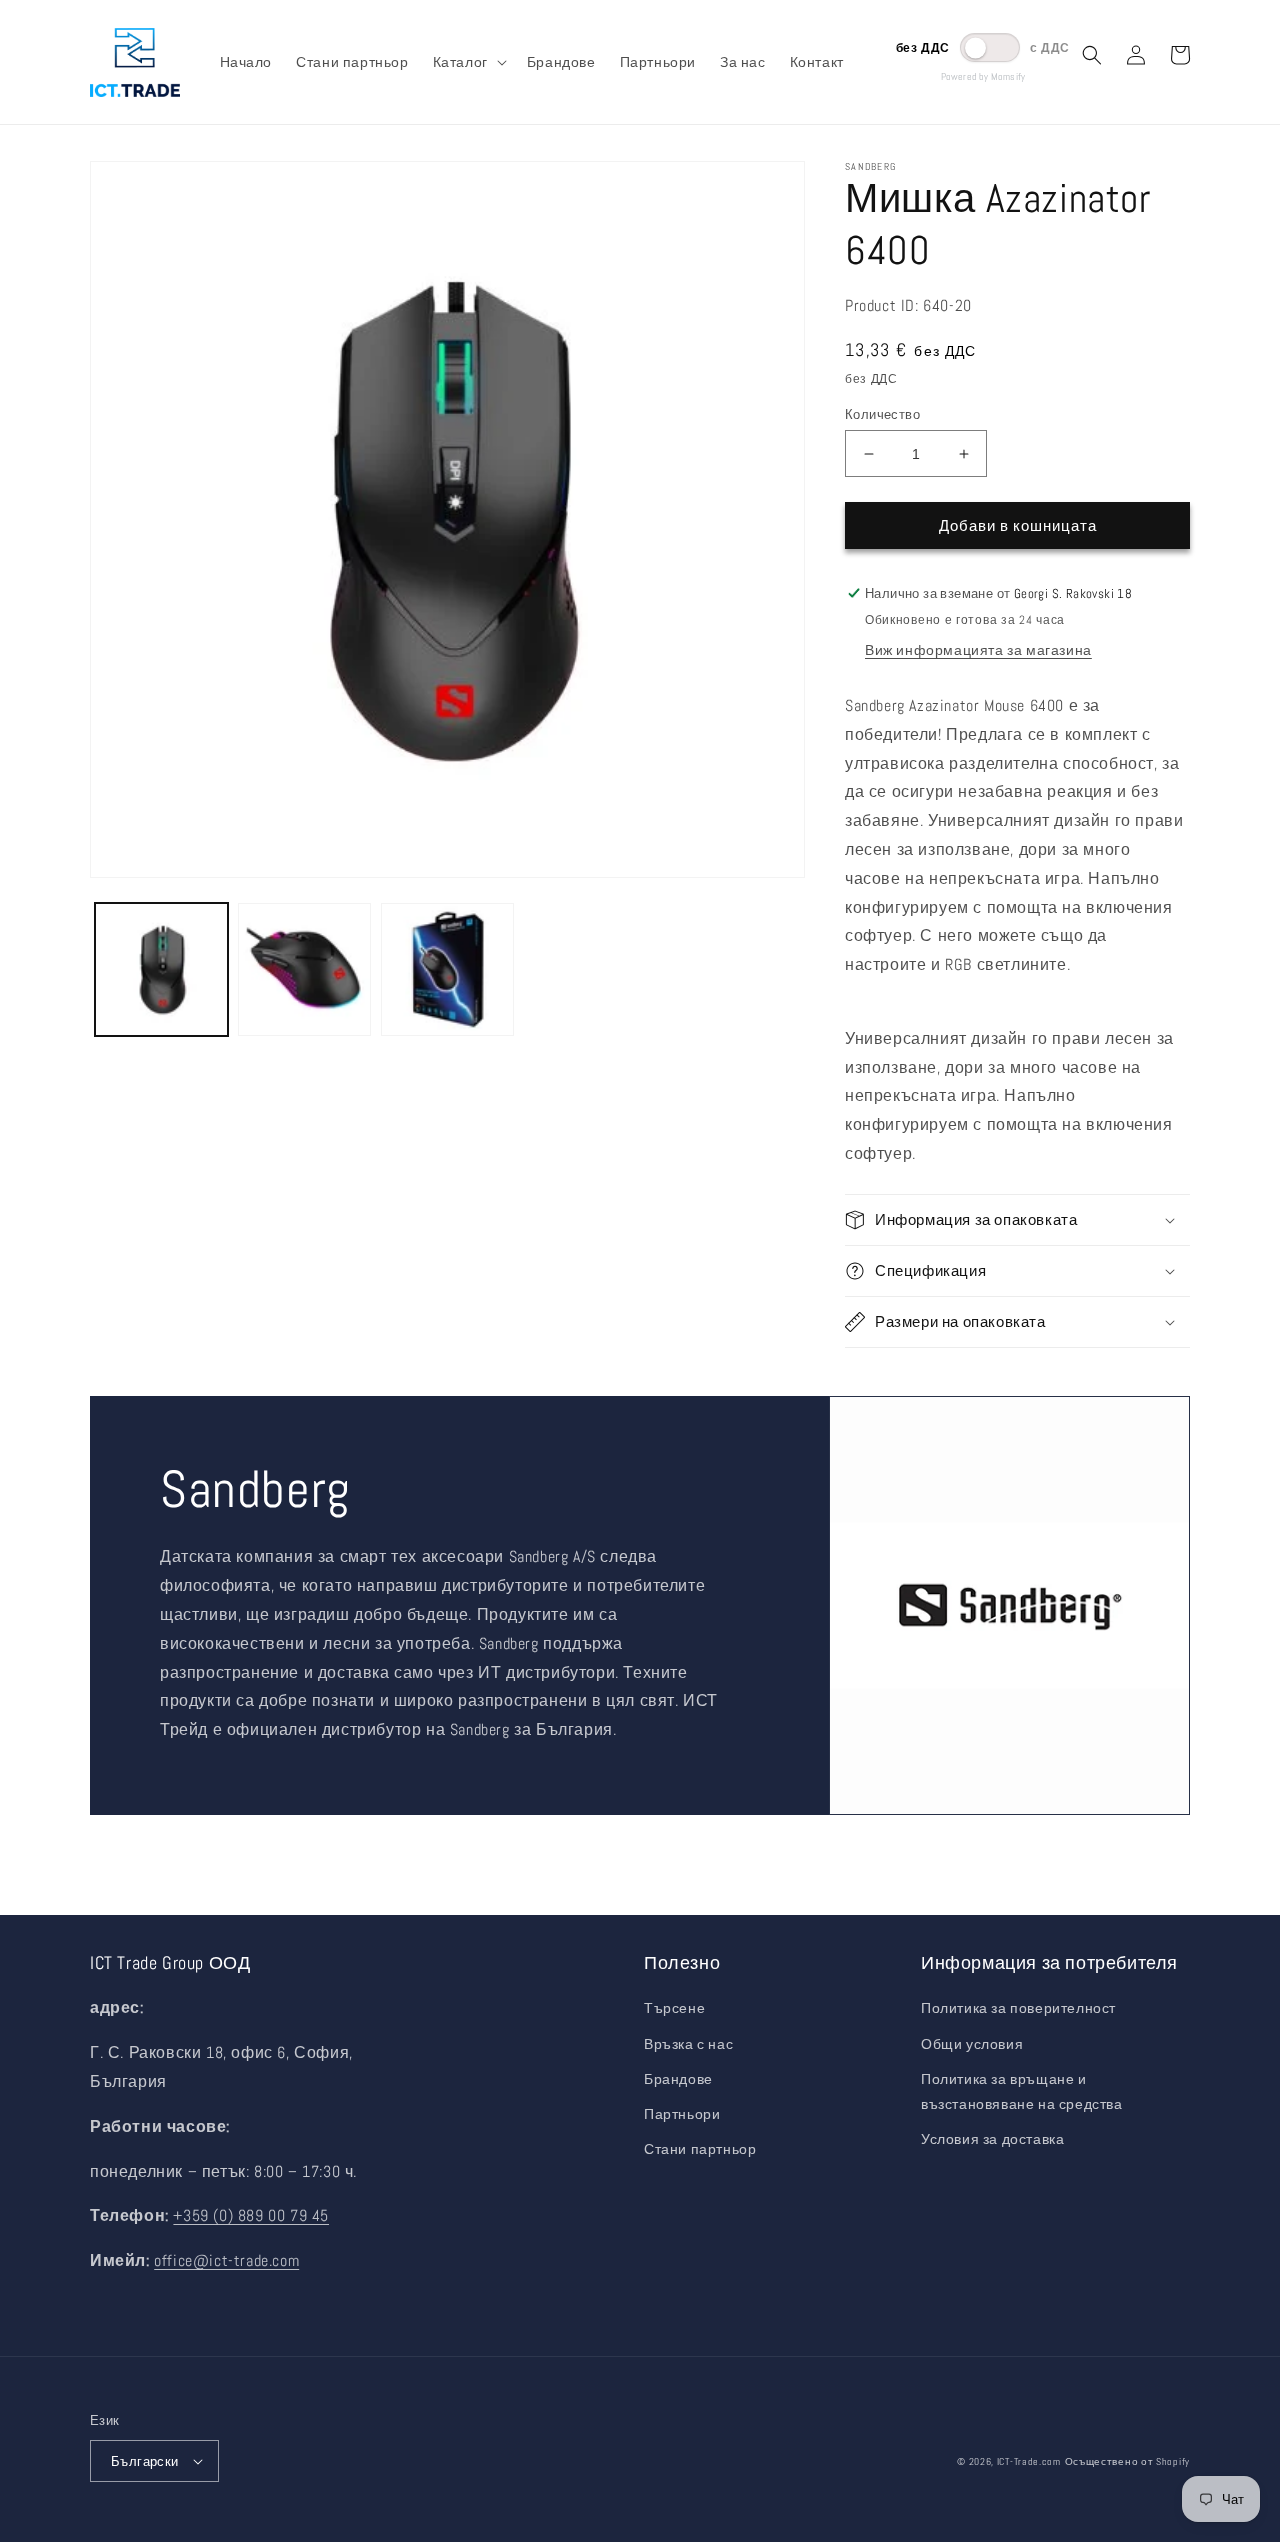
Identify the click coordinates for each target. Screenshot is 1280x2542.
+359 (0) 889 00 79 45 (251, 2215)
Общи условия (972, 2044)
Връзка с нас (688, 2044)
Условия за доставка (992, 2139)
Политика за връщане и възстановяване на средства (1022, 2091)
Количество (882, 414)
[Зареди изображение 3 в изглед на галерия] (447, 969)
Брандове (678, 2079)
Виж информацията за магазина (978, 650)
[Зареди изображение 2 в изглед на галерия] (304, 969)
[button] (468, 62)
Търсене (674, 2008)
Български (145, 2461)
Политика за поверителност (1018, 2008)
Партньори (682, 2114)
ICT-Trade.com (1029, 2461)
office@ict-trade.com (226, 2260)
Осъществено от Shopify (1127, 2461)
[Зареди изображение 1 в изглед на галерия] (161, 969)
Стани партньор (700, 2149)
